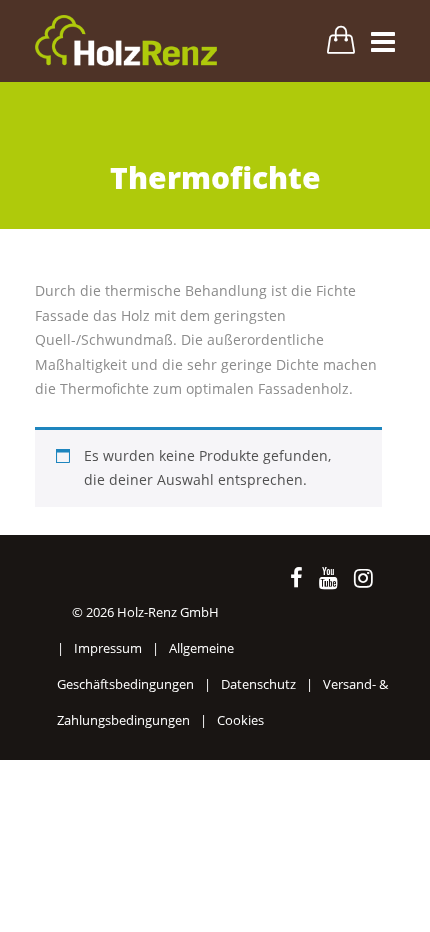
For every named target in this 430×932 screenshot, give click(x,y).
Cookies (240, 720)
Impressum (108, 648)
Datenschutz (258, 684)
